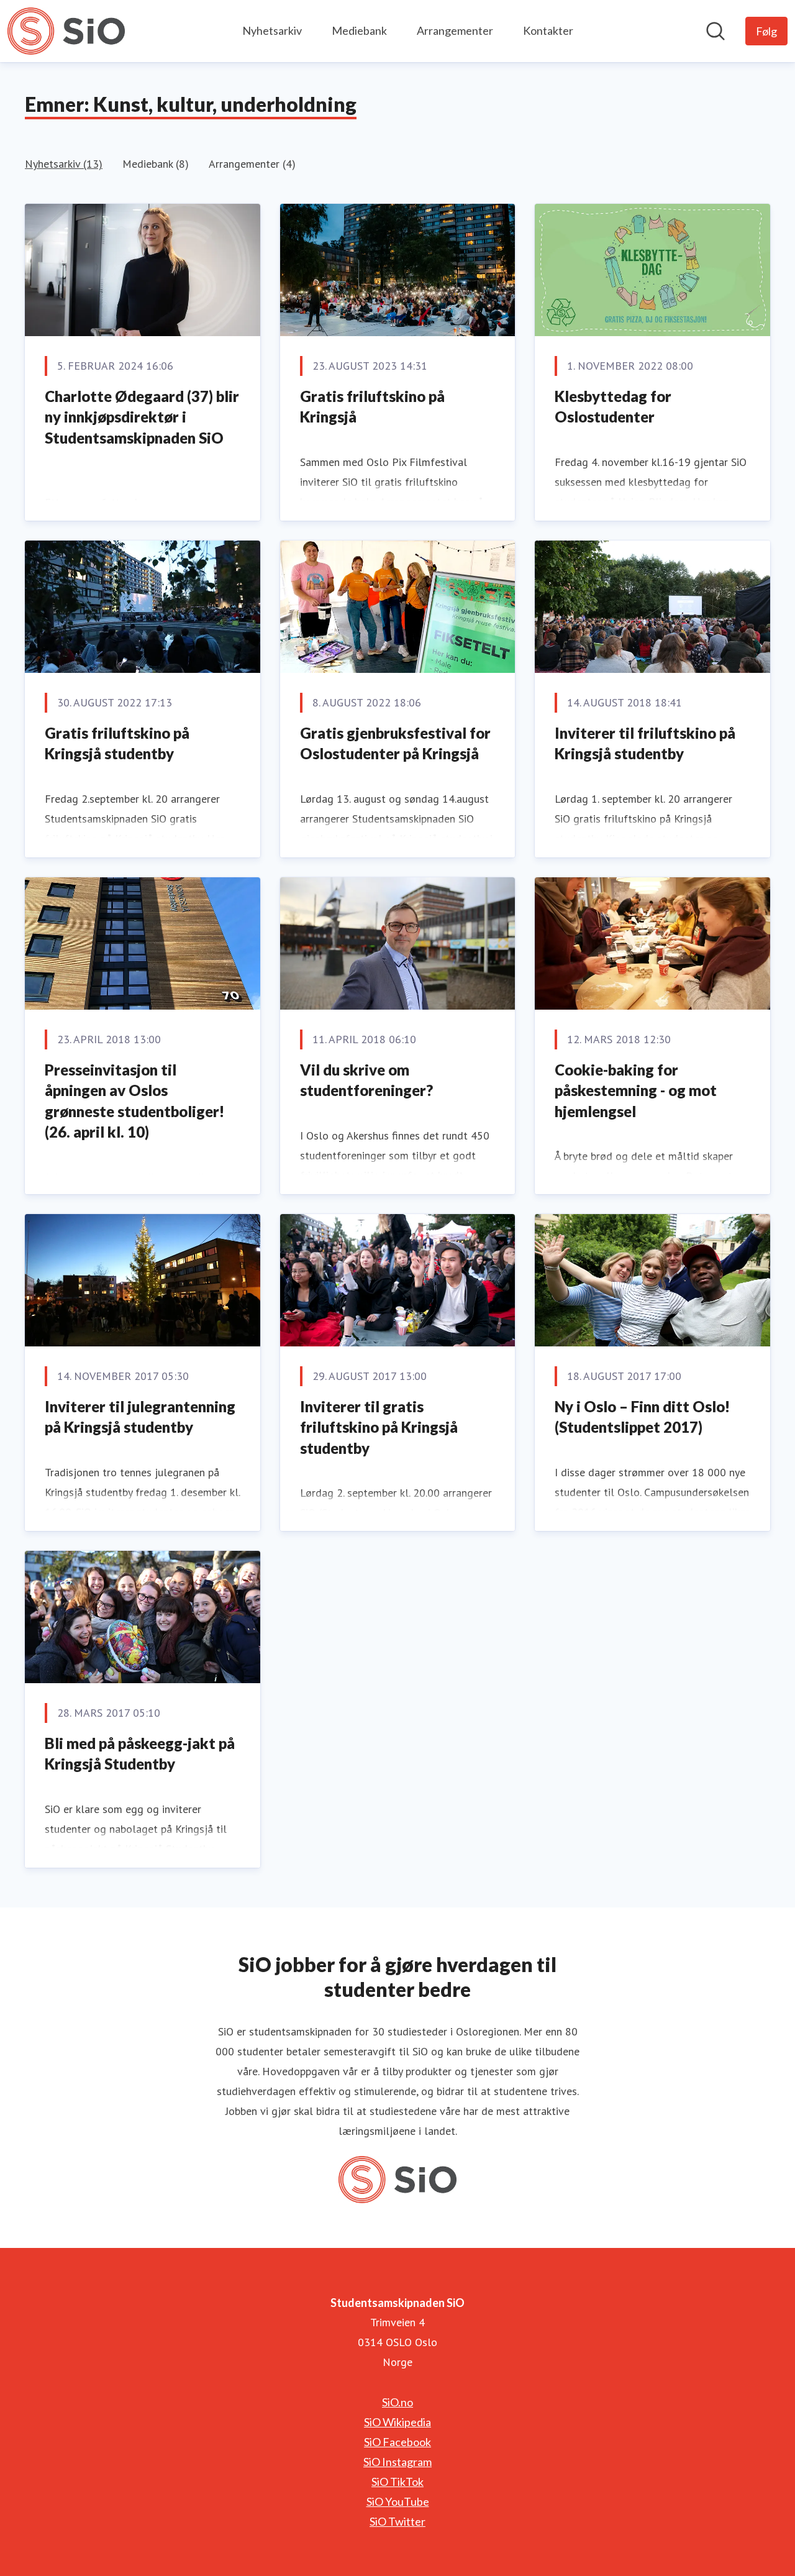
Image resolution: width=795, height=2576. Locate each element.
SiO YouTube (398, 2501)
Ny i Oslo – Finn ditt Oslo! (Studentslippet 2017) (642, 1417)
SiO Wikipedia (397, 2422)
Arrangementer (455, 30)
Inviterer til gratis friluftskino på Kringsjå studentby (379, 1427)
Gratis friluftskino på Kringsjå (372, 407)
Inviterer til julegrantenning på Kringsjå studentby (140, 1417)
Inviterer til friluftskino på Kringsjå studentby (645, 743)
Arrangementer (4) (252, 164)
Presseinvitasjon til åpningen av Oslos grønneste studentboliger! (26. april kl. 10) (134, 1101)
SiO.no (397, 2402)
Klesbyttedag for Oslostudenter (613, 407)
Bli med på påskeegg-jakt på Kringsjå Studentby (140, 1754)
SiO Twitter (397, 2521)
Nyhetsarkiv (272, 30)
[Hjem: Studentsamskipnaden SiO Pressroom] (66, 31)
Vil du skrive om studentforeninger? (366, 1080)
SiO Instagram (397, 2462)
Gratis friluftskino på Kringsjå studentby (117, 743)
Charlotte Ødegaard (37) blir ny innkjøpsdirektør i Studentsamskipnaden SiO (142, 417)
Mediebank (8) (156, 164)
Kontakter (548, 30)
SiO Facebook (397, 2442)
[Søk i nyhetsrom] (715, 31)
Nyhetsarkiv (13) (64, 164)
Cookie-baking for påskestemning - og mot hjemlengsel (636, 1090)
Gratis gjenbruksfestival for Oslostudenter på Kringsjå (395, 743)
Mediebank (359, 30)
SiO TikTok (397, 2482)
